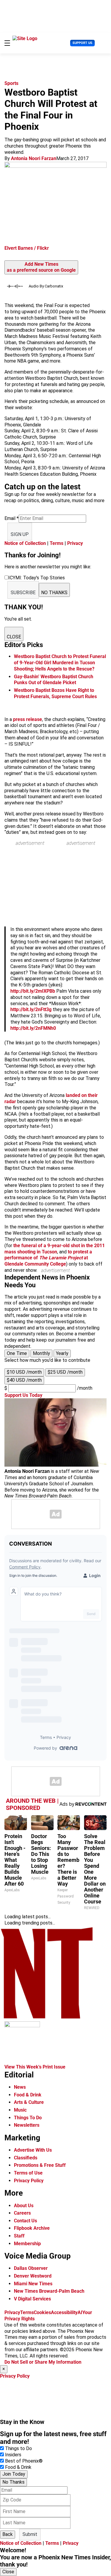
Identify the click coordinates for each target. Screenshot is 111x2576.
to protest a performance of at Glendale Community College (48, 1258)
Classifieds (26, 2158)
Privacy (75, 543)
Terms (57, 543)
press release (28, 719)
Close (8, 2572)
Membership (27, 2244)
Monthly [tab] (41, 1353)
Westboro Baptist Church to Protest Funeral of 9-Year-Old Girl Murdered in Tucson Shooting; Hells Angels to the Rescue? (60, 663)
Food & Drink (28, 2095)
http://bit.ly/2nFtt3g (31, 1009)
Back (8, 2534)
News (20, 2087)
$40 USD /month (24, 1380)
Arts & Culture (29, 2102)
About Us (24, 2206)
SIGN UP (20, 534)
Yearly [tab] (62, 1353)
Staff (19, 2236)
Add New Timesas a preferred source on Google (41, 267)
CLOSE (14, 637)
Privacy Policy (29, 2181)
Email (12, 518)
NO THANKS (54, 593)
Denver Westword (33, 2276)
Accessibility (64, 2312)
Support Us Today (23, 1395)
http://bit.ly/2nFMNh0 (33, 1028)
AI (80, 2312)
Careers (22, 2213)
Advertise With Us (33, 2150)
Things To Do (28, 2118)
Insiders (13, 2455)
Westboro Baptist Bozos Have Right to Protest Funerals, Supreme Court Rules (55, 693)
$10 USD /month (24, 1372)
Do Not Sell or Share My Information (43, 2362)
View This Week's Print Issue (35, 2067)
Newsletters (27, 2125)
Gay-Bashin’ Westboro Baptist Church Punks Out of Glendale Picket (54, 680)
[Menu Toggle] (7, 43)
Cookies (42, 2312)
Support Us (82, 43)
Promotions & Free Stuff (40, 2165)
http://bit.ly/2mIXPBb (33, 991)
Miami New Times (33, 2284)
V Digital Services (32, 2299)
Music (20, 2110)
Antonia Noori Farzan (34, 158)
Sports (11, 83)
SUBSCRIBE (23, 593)
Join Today (14, 2474)
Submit (30, 2534)
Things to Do (18, 2448)
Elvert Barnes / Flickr (27, 248)
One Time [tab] (17, 1353)
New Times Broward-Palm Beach (49, 2291)
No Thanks (13, 2482)
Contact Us (25, 2221)
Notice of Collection (25, 543)
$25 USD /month (65, 1372)
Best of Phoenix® (24, 2461)
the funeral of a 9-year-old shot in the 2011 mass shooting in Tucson (55, 1249)
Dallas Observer (31, 2268)
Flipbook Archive (32, 2228)
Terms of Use (28, 2173)
